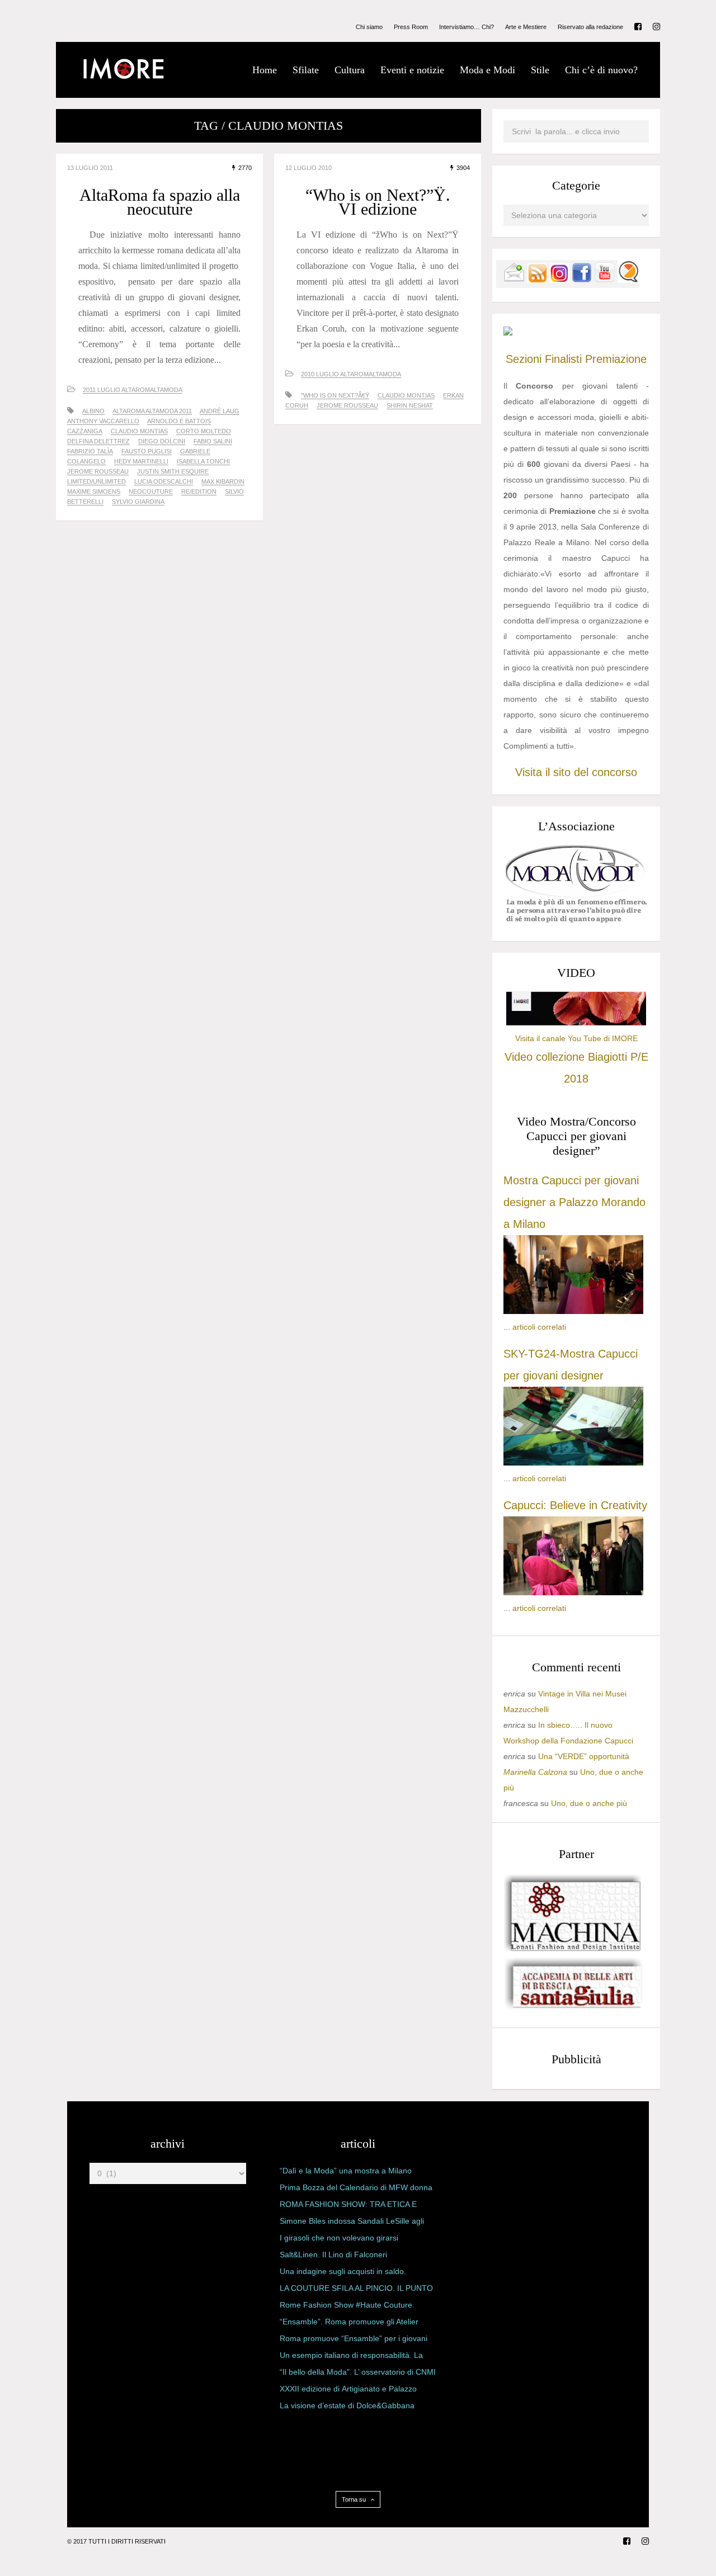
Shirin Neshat (410, 405)
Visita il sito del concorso (576, 772)
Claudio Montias (139, 431)
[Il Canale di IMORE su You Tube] (605, 280)
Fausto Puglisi (147, 451)
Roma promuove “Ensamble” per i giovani (354, 2338)
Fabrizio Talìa (90, 451)
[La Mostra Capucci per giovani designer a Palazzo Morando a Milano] (573, 1311)
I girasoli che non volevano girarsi (339, 2238)
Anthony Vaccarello (103, 421)
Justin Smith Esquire (173, 471)
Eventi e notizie (412, 70)
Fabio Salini (213, 441)
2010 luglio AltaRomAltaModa (351, 374)
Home (265, 70)
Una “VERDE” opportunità (584, 1756)
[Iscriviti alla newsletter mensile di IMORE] (514, 280)
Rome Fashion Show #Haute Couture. (347, 2305)
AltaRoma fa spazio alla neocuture (160, 202)
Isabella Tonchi (203, 461)
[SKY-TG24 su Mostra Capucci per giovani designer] (573, 1463)
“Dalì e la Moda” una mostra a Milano (346, 2171)
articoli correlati (539, 1327)
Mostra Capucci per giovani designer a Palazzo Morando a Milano (574, 1202)
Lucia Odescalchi (164, 481)
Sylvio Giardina (138, 502)
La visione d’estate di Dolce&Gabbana (347, 2405)
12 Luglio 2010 (308, 168)
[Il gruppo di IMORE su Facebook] (582, 280)
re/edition (199, 491)
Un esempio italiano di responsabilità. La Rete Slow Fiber (351, 2357)
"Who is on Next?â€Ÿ (335, 395)
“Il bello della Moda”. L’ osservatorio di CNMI (358, 2372)
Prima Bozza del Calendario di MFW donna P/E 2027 (356, 2190)
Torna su (355, 2499)
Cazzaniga (85, 431)
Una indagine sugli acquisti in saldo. (343, 2271)
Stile (540, 70)
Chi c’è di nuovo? (601, 70)
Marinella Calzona (535, 1772)
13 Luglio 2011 (90, 168)
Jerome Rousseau (98, 471)
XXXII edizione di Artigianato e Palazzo (348, 2389)
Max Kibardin (223, 481)
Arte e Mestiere (526, 27)
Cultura (350, 70)
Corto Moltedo (204, 431)
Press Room (411, 27)
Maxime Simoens (94, 491)
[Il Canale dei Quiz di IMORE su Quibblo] (628, 280)
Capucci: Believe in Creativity (575, 1505)
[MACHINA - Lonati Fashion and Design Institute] (573, 1949)
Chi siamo (369, 27)
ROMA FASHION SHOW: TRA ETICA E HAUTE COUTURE (348, 2206)
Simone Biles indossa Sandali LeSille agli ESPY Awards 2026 (352, 2223)
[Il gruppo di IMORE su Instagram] (559, 280)
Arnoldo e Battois (179, 421)
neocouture (151, 491)
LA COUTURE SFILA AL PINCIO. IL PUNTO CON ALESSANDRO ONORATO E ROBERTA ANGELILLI (356, 2290)
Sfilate (306, 70)
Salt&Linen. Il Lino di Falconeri (333, 2254)
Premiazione (616, 359)
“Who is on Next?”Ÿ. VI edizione (378, 202)
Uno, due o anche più (589, 1803)
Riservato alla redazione (590, 27)
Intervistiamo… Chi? (467, 27)
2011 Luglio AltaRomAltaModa (133, 390)
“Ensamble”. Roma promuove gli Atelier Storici (349, 2324)
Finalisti (563, 359)
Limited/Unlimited (96, 481)
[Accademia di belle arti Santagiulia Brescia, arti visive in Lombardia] (573, 2008)
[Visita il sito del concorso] (508, 333)
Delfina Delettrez (98, 441)
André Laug (220, 411)
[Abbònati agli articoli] (537, 280)
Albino (93, 411)
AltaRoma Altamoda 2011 (152, 411)
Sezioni (524, 359)
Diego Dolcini (162, 441)
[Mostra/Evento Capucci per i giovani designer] (573, 1592)
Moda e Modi (487, 70)
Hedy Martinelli (141, 461)
